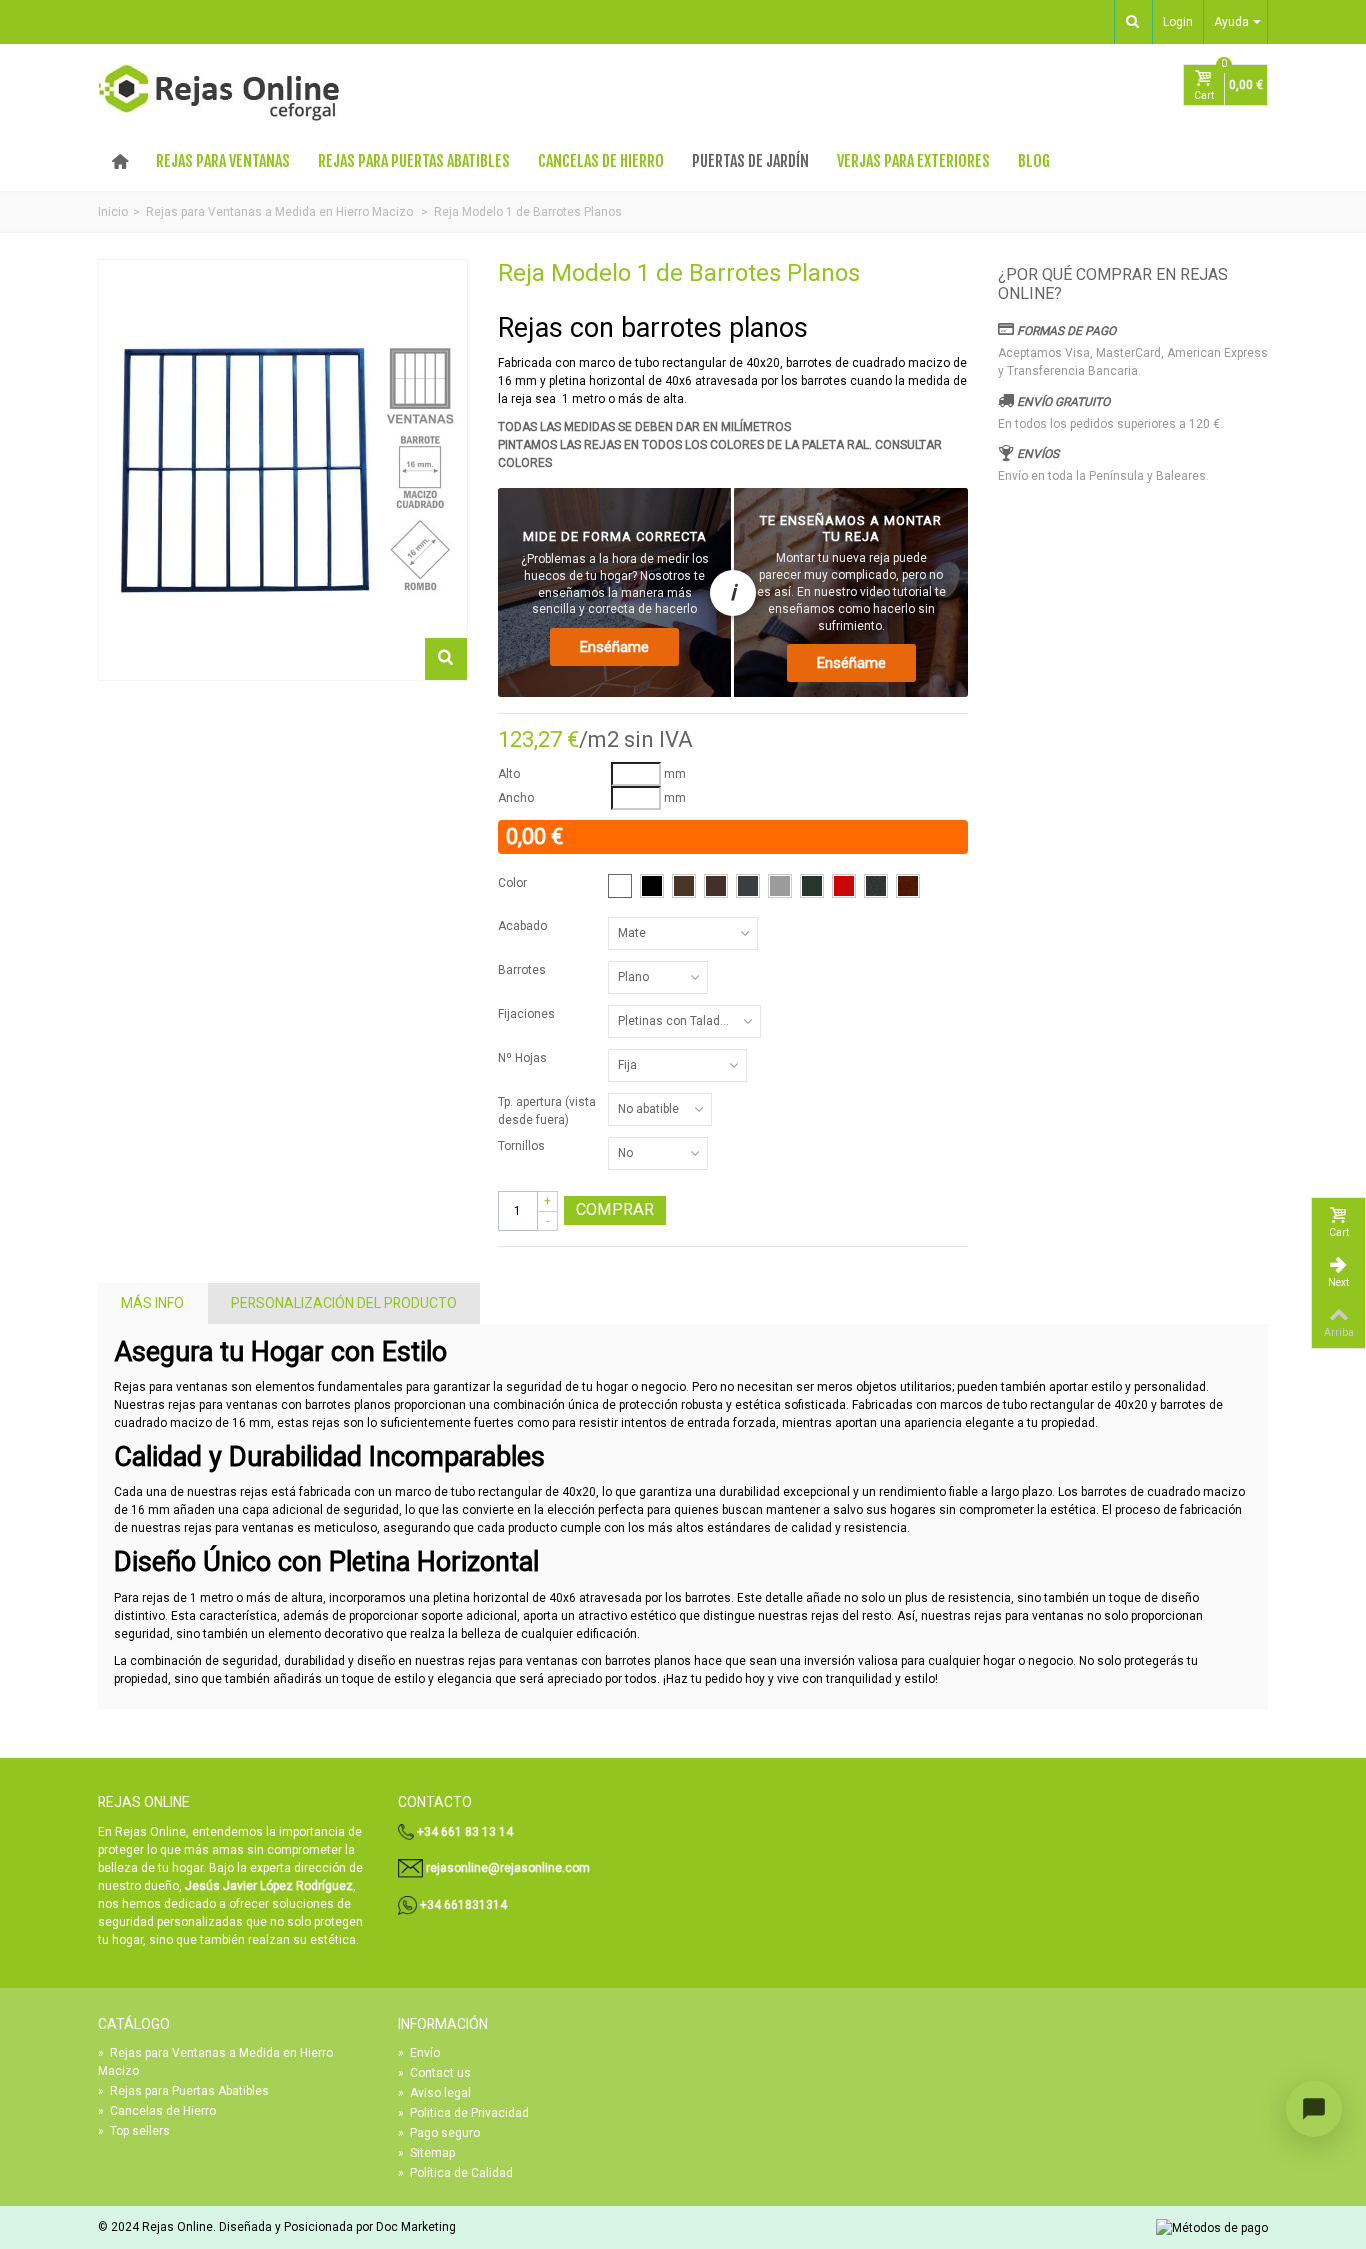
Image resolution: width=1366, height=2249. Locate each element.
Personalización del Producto (344, 1303)
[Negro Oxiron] (876, 886)
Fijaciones (528, 1014)
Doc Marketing (416, 2227)
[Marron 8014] (684, 886)
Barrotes (523, 970)
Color (514, 883)
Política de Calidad (455, 2173)
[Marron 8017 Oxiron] (908, 886)
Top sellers (134, 2131)
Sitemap (426, 2153)
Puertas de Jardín (750, 161)
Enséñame (614, 647)
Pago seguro (439, 2133)
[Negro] (652, 886)
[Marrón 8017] (716, 886)
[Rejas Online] (218, 93)
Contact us (434, 2073)
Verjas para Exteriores (913, 161)
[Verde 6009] (812, 886)
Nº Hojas (524, 1058)
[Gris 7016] (748, 886)
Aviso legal (434, 2093)
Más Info (152, 1303)
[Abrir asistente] (1314, 2109)
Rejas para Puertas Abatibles (414, 161)
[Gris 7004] (780, 886)
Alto (509, 774)
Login (1178, 22)
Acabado (524, 926)
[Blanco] (620, 886)
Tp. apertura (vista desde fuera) (547, 1111)
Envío (419, 2053)
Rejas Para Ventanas (223, 161)
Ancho (516, 798)
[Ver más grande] (446, 659)
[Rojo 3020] (844, 886)
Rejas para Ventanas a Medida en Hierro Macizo (215, 2062)
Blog (1034, 161)
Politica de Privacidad (463, 2113)
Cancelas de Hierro (601, 161)
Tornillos (523, 1146)
